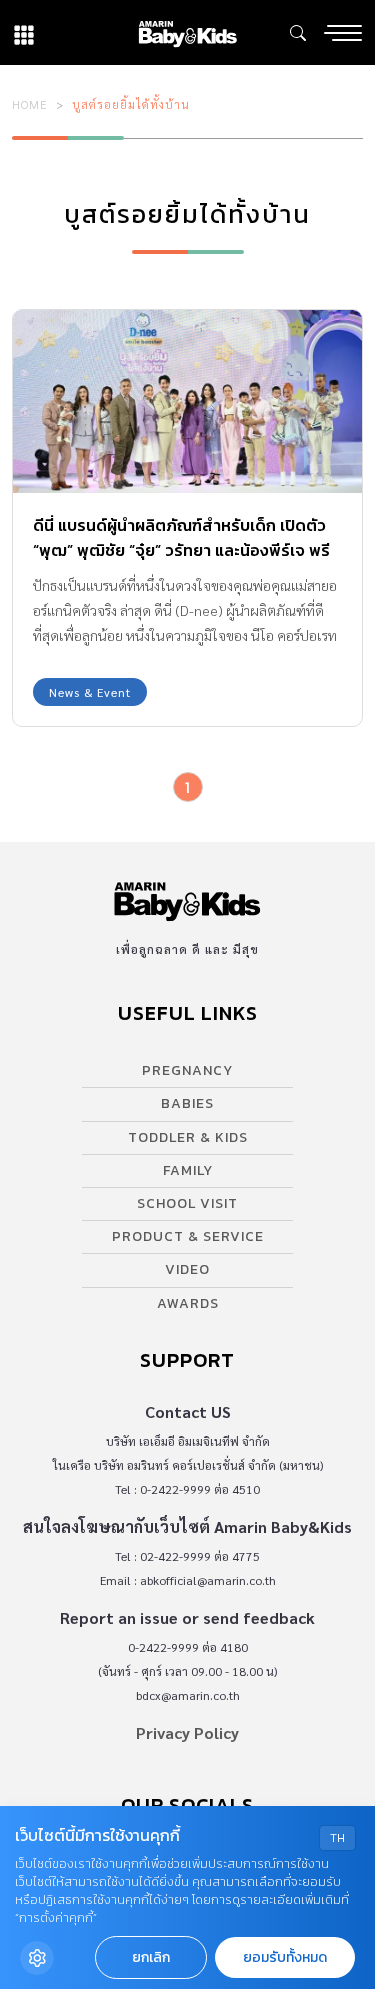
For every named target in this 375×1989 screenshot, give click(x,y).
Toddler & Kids (188, 1137)
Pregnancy (187, 1070)
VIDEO (187, 1269)
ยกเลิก (151, 1957)
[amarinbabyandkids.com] (187, 32)
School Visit (187, 1203)
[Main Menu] (343, 33)
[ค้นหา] (298, 33)
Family (188, 1170)
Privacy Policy (187, 1732)
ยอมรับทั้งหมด (285, 1957)
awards (188, 1303)
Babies (187, 1103)
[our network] (24, 32)
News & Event (90, 692)
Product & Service (188, 1236)
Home (30, 104)
